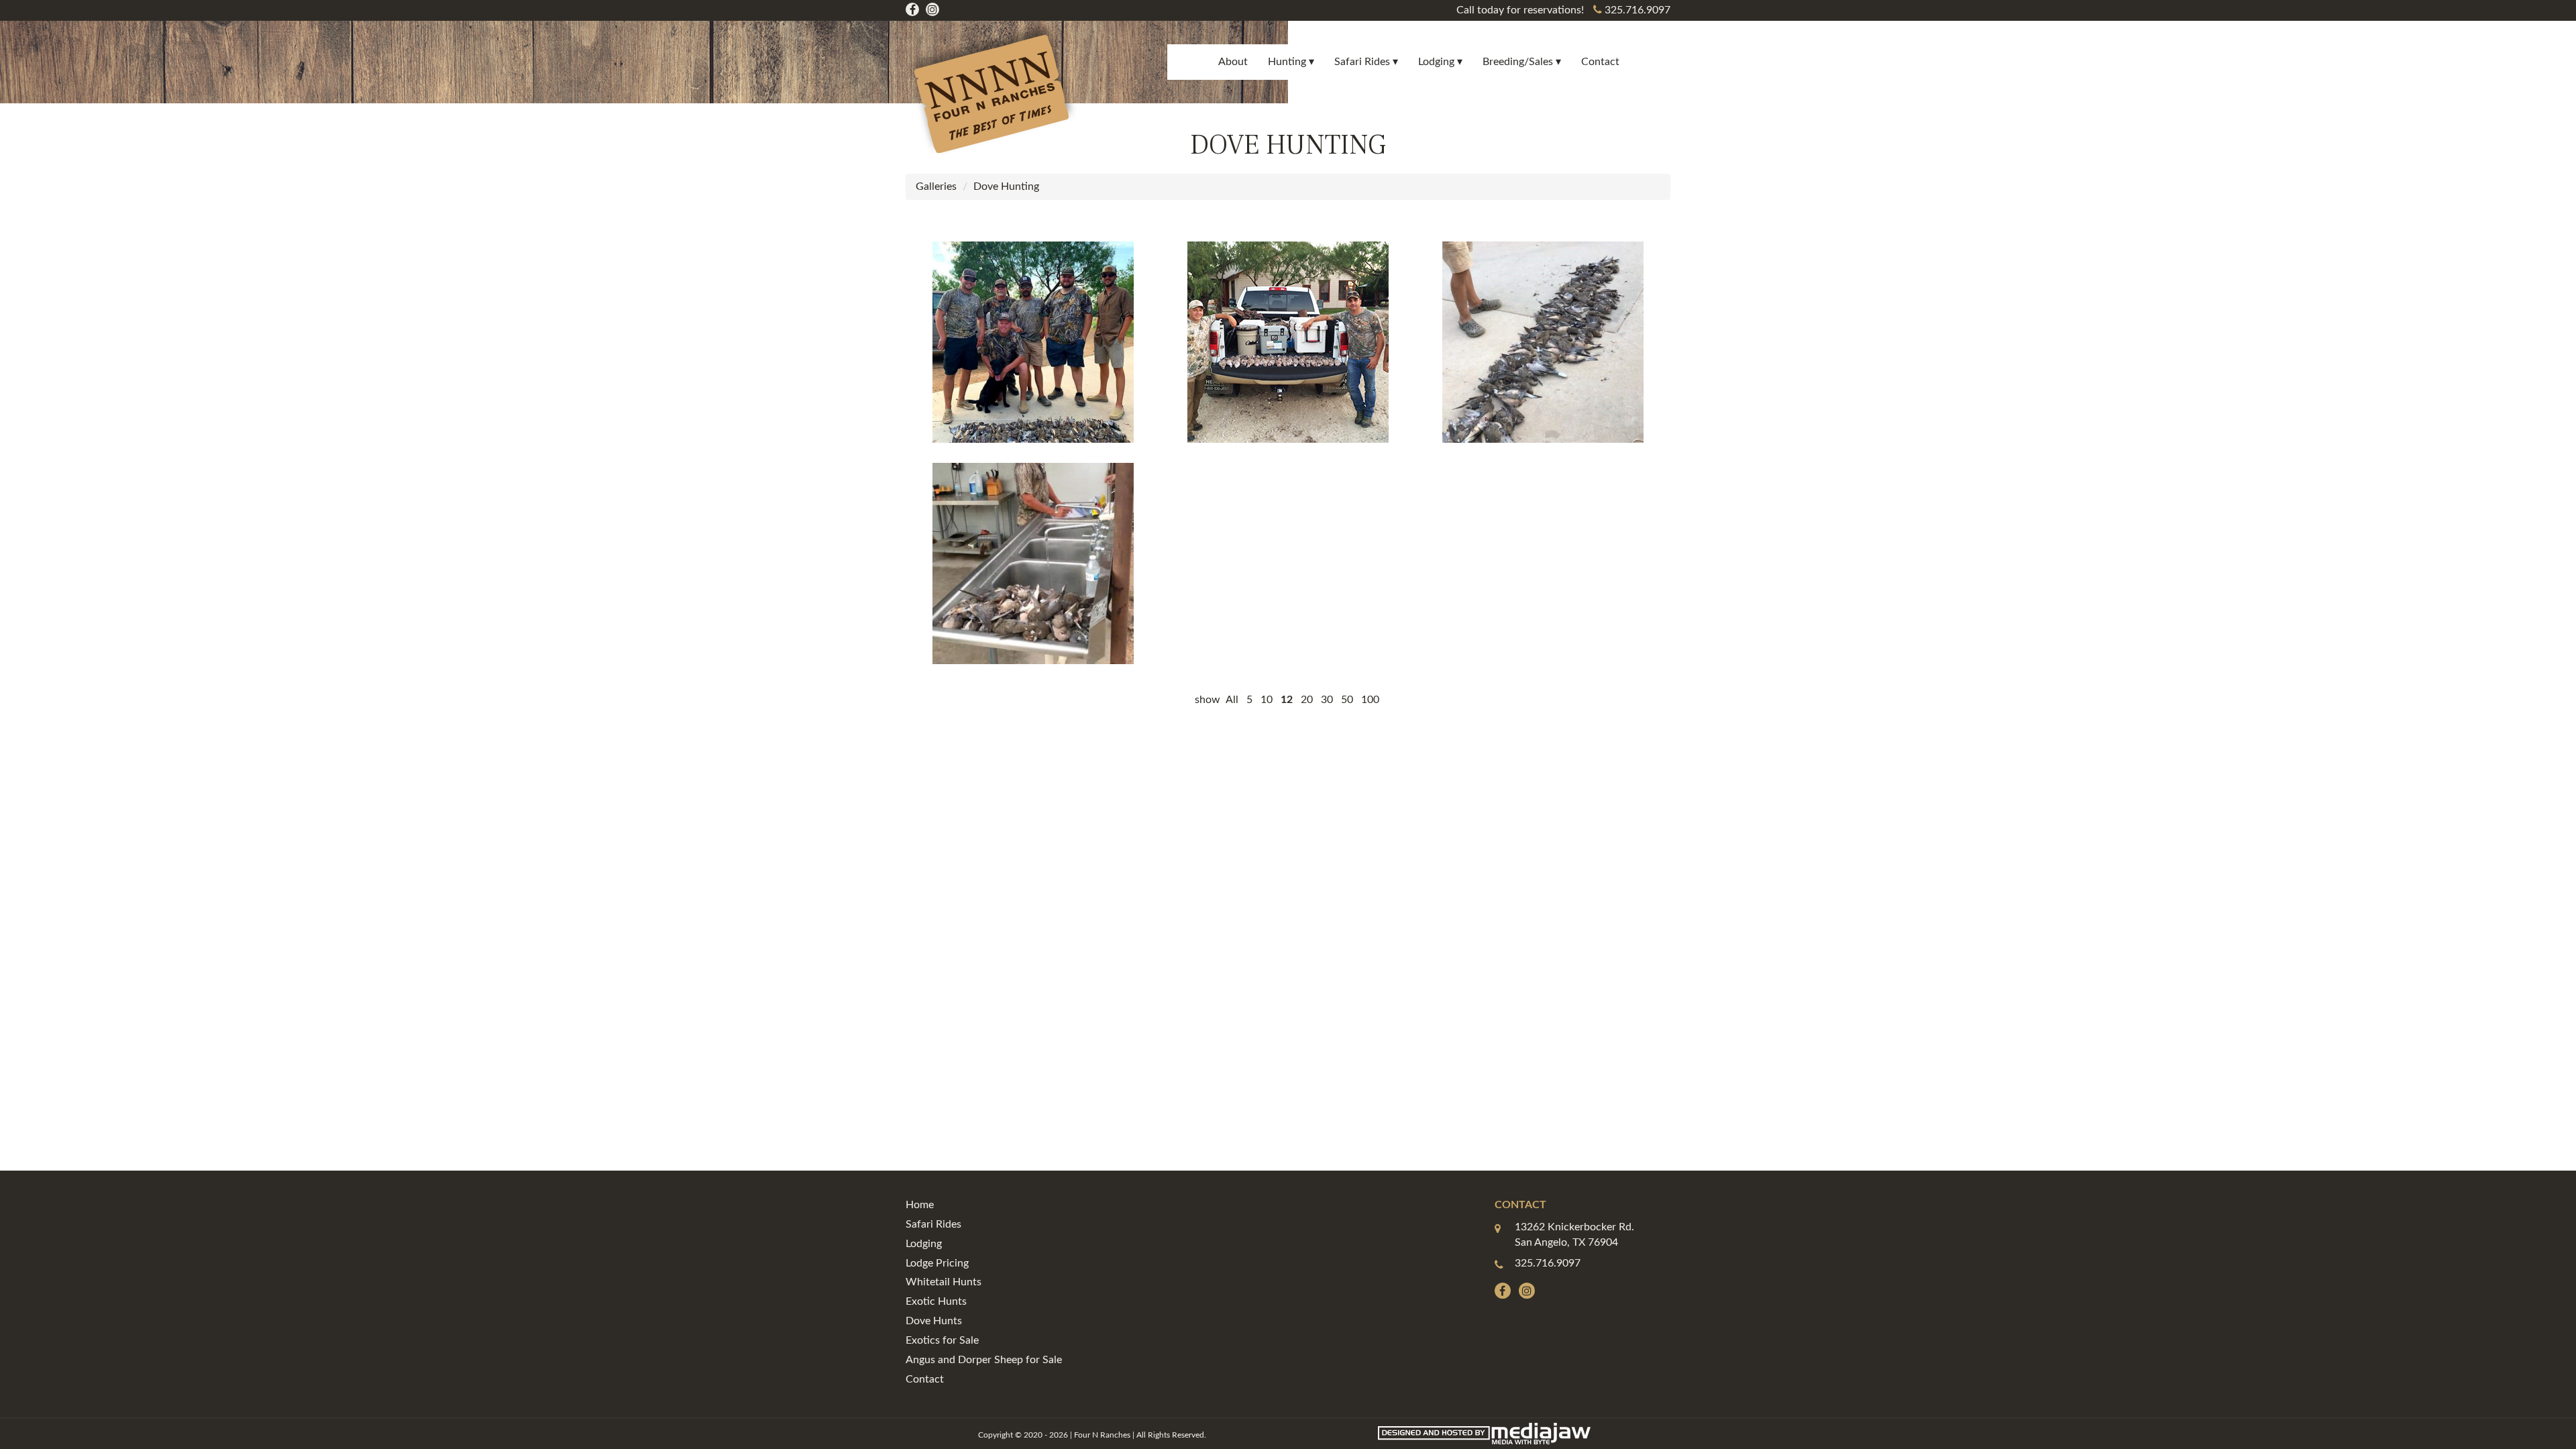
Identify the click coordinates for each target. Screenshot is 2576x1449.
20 (1307, 700)
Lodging (924, 1244)
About (1233, 62)
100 (1370, 700)
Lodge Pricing (937, 1263)
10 (1267, 700)
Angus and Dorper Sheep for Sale (984, 1360)
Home (920, 1205)
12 (1287, 700)
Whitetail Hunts (944, 1282)
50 (1347, 700)
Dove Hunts (934, 1321)
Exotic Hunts (936, 1301)
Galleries (936, 186)
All (1232, 700)
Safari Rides (933, 1224)
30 (1327, 700)
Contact (1600, 62)
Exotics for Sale (942, 1340)
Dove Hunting (1006, 186)
